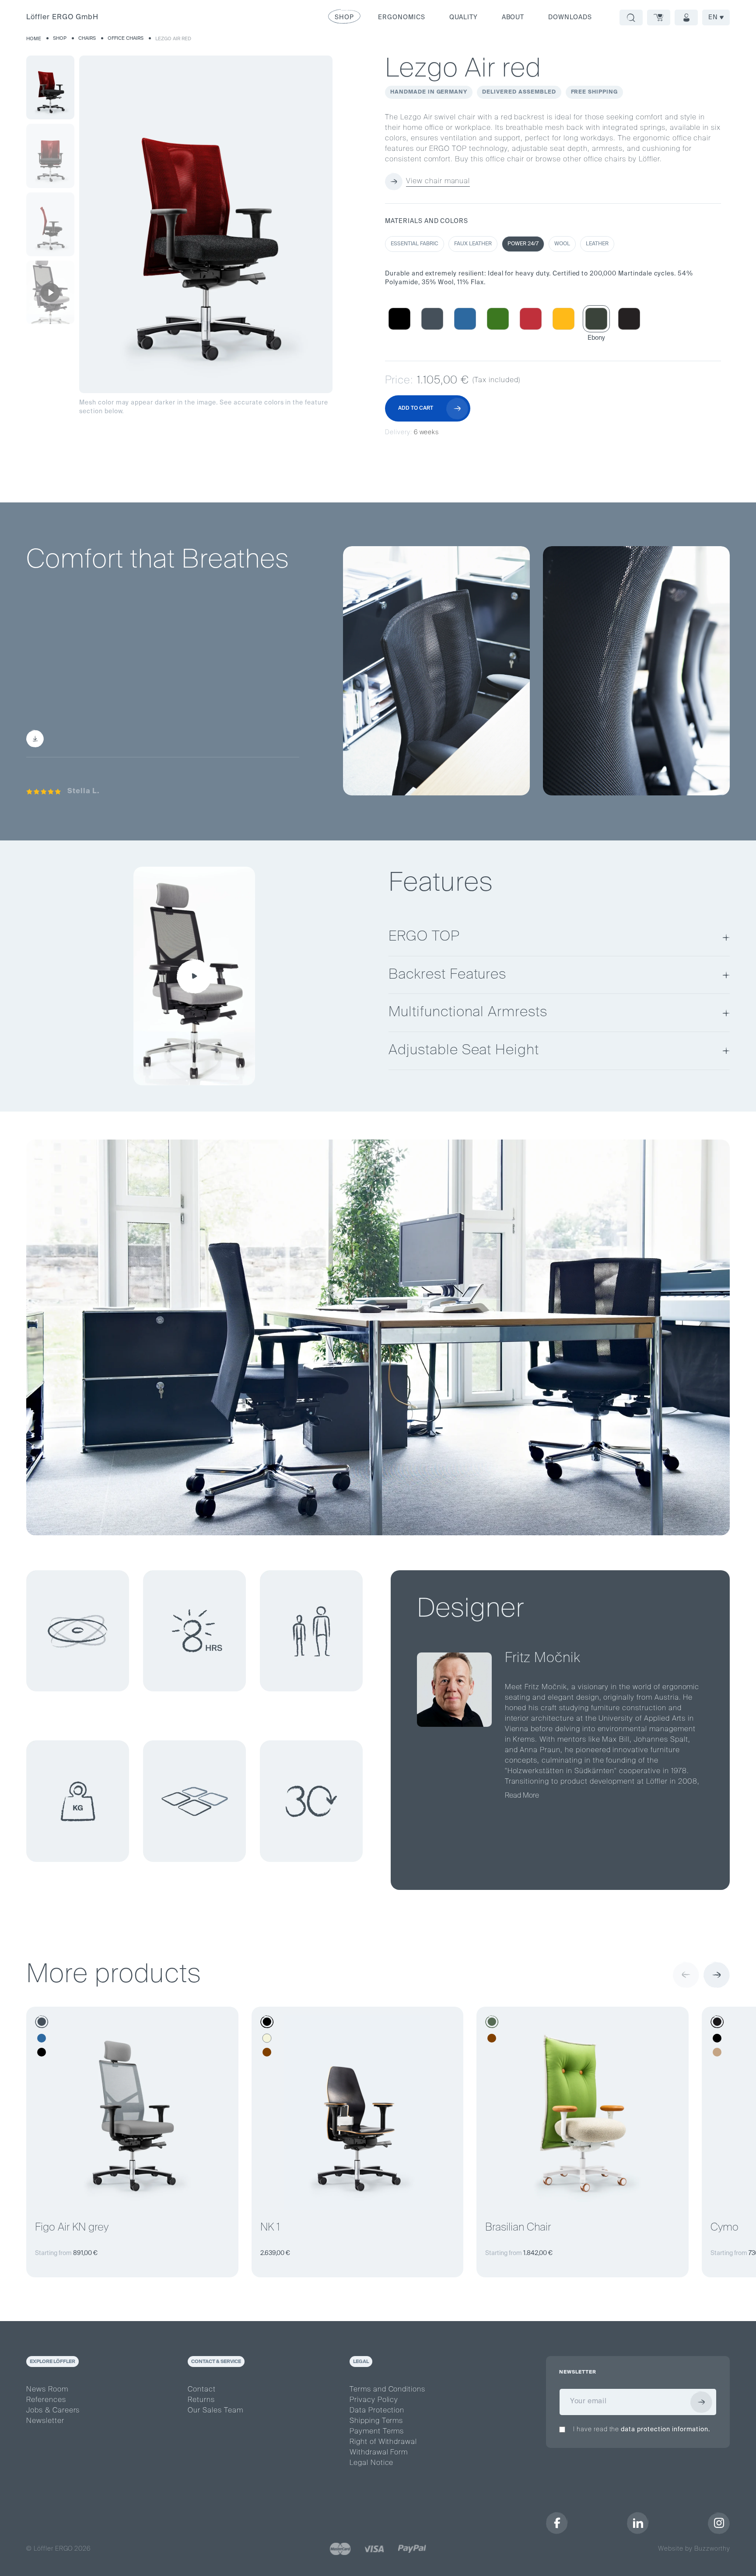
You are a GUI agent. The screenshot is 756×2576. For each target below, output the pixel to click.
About (513, 17)
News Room (47, 2390)
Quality (464, 17)
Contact (202, 2390)
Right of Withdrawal (383, 2442)
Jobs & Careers (53, 2411)
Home (34, 39)
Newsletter (45, 2421)
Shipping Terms (376, 2421)
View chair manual (438, 181)
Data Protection (377, 2411)
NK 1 (270, 2227)
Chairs (87, 38)
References (46, 2400)
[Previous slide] (686, 1975)
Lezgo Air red (173, 39)
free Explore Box (192, 719)
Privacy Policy (374, 2400)
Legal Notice (372, 2463)
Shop (60, 38)
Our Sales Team (215, 2411)
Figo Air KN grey (72, 2227)
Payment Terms (377, 2432)
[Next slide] (717, 1975)
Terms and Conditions (387, 2390)
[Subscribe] (701, 2402)
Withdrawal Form (379, 2453)
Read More (522, 1796)
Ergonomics (402, 17)
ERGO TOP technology (239, 683)
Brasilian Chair (518, 2227)
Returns (201, 2400)
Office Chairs (126, 38)
